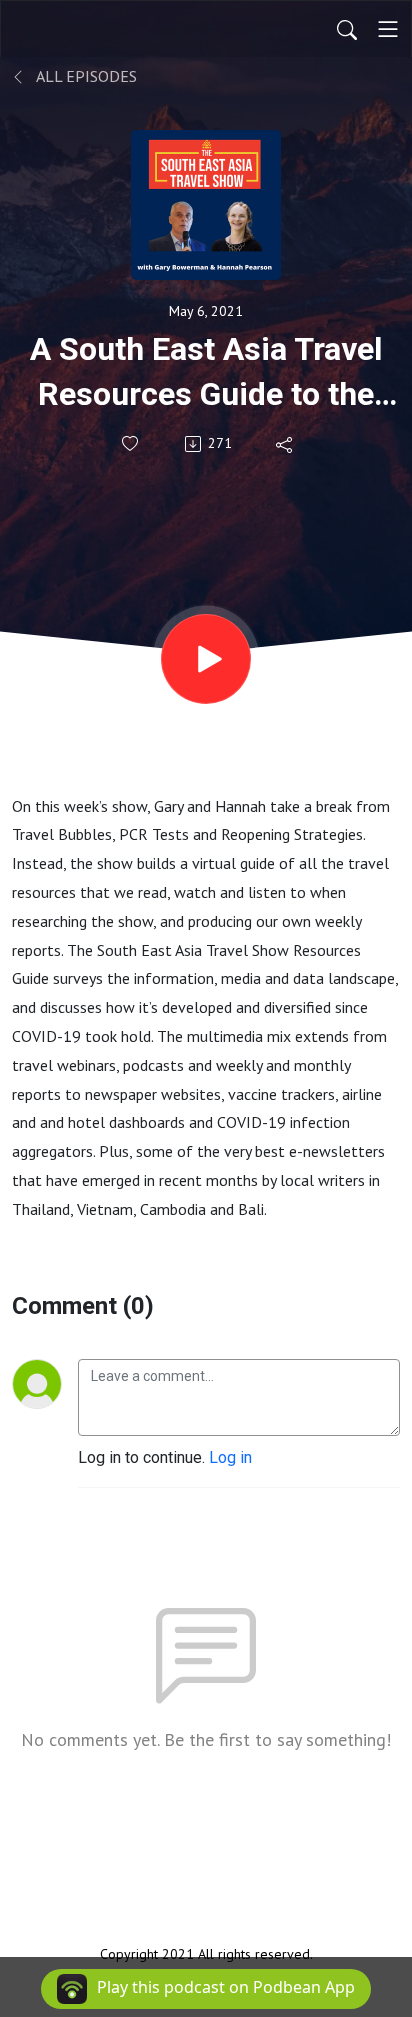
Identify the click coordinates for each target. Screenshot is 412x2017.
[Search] (347, 29)
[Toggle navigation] (388, 29)
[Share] (285, 444)
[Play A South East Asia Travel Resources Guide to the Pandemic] (206, 659)
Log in (230, 1457)
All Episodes (85, 76)
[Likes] (131, 443)
